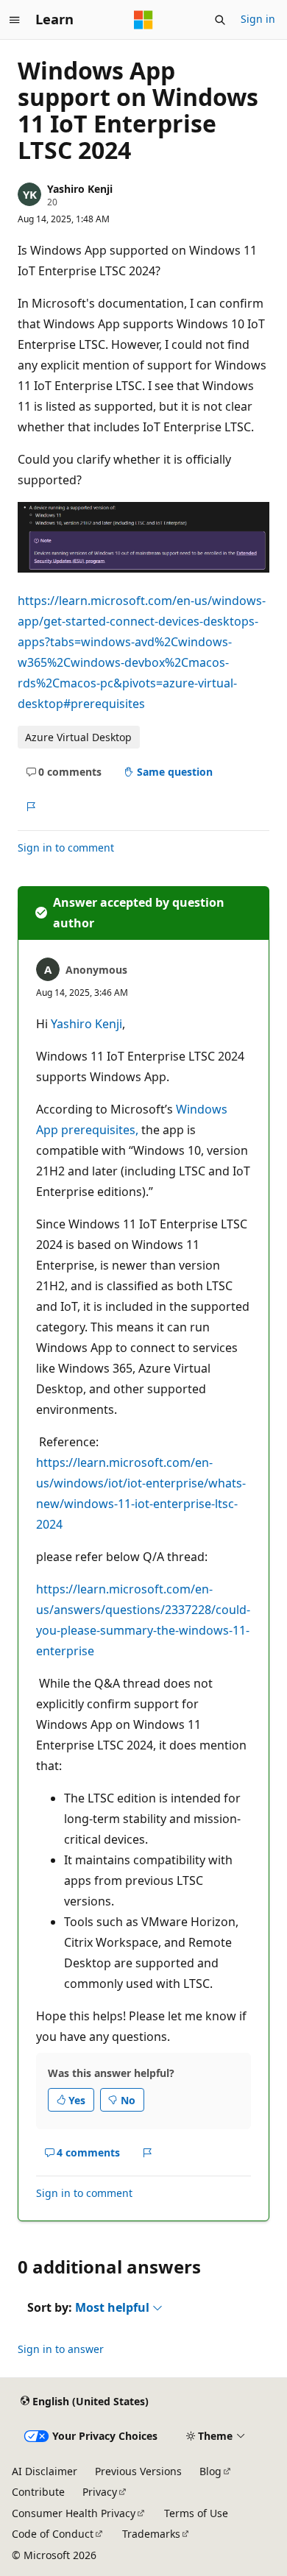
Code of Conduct (53, 2534)
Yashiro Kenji (80, 189)
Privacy (100, 2492)
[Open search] (220, 20)
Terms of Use (196, 2513)
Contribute (38, 2492)
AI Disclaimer (45, 2471)
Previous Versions (138, 2471)
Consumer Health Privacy (74, 2513)
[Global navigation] (15, 20)
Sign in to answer (61, 2349)
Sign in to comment (66, 848)
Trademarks (151, 2534)
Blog (210, 2471)
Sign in (258, 19)
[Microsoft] (143, 20)
